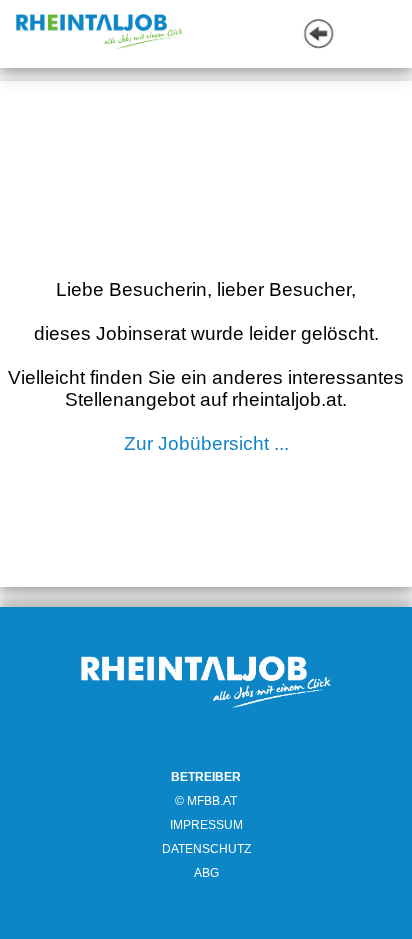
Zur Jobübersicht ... (206, 443)
